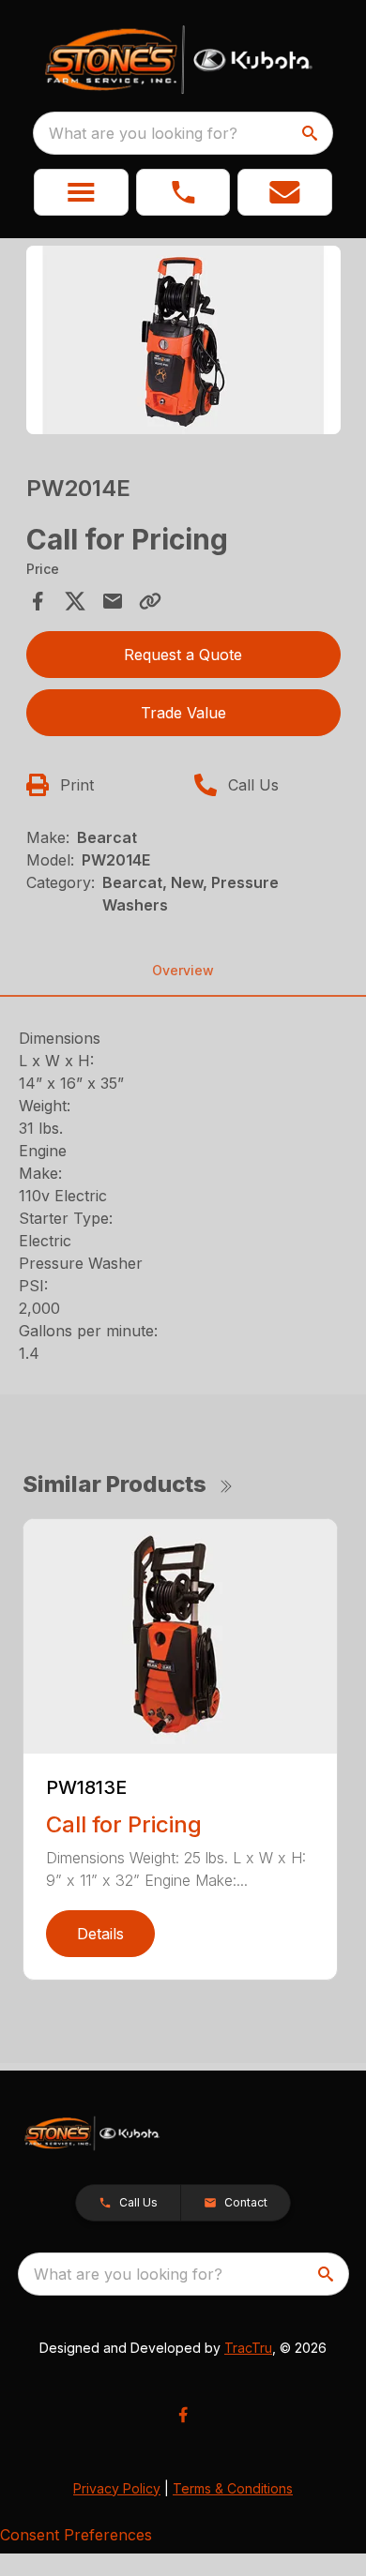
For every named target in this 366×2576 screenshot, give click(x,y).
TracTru (248, 2348)
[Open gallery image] (183, 340)
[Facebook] (183, 2415)
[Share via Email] (113, 601)
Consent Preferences (76, 2535)
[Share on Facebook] (38, 601)
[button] (81, 192)
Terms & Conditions (233, 2488)
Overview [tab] (183, 970)
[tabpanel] (183, 343)
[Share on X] (75, 601)
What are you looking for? (143, 133)
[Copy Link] (150, 601)
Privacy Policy (117, 2488)
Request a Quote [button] (183, 655)
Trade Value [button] (183, 713)
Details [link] (100, 1934)
